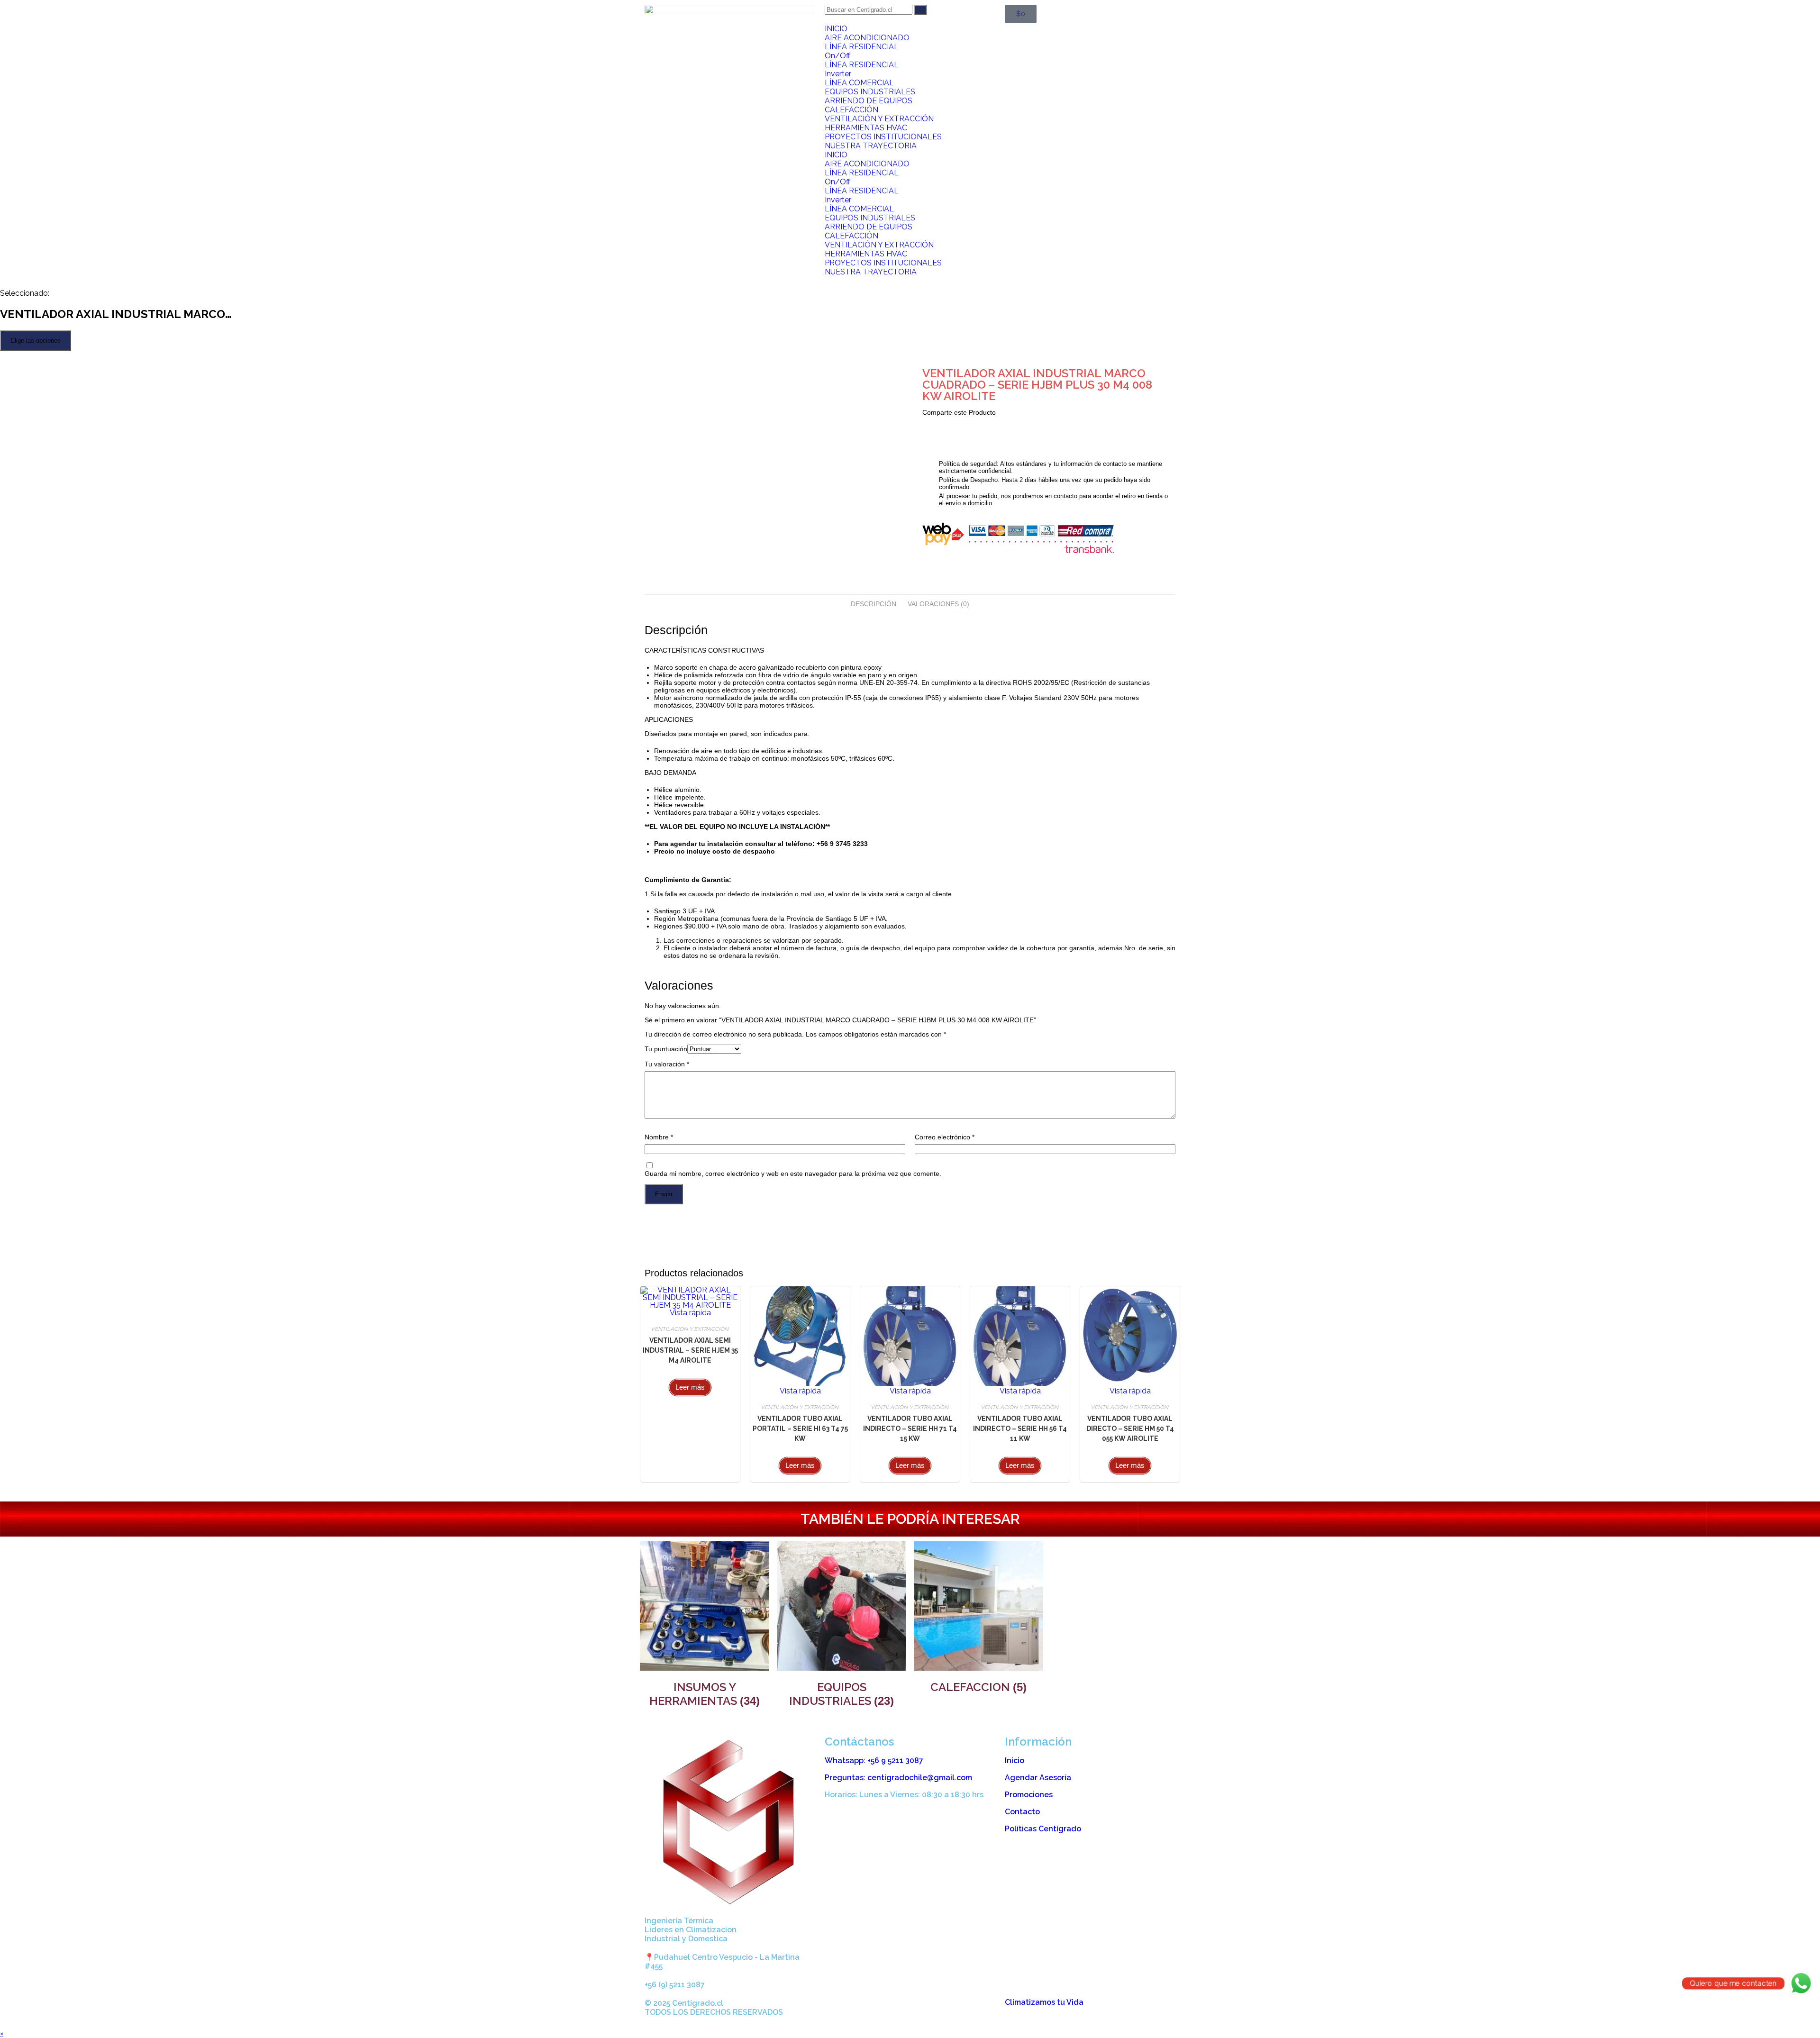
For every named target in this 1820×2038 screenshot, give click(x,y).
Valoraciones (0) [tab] (938, 604)
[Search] (920, 10)
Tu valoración (667, 1064)
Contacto (1022, 1812)
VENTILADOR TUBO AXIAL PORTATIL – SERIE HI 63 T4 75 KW (800, 1428)
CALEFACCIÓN (851, 110)
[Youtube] (888, 2011)
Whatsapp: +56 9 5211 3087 (874, 1761)
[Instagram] (837, 2011)
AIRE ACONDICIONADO (867, 38)
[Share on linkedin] (934, 424)
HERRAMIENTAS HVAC (866, 128)
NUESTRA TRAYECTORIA (871, 146)
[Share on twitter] (929, 424)
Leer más (690, 1387)
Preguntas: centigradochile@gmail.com (898, 1778)
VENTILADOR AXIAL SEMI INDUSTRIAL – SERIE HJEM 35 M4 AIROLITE (690, 1350)
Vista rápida (690, 1313)
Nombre (659, 1137)
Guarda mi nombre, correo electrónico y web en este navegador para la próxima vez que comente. (793, 1174)
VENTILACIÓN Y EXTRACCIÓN (879, 119)
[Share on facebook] (924, 424)
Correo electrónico (945, 1137)
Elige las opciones (36, 341)
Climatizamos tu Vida (1044, 2002)
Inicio (1015, 1761)
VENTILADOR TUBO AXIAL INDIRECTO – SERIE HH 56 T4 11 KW (1020, 1428)
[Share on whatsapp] (939, 424)
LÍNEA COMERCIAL (859, 83)
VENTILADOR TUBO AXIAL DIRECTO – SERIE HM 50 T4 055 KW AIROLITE (1130, 1428)
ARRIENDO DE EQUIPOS (869, 101)
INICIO (836, 29)
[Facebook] (862, 2011)
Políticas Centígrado (1043, 1829)
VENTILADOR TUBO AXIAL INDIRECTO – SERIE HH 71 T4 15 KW (910, 1428)
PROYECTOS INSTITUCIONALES (883, 137)
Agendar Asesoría (1038, 1778)
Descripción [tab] (874, 604)
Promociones (1029, 1795)
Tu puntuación (666, 1049)
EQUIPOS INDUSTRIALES (870, 92)
